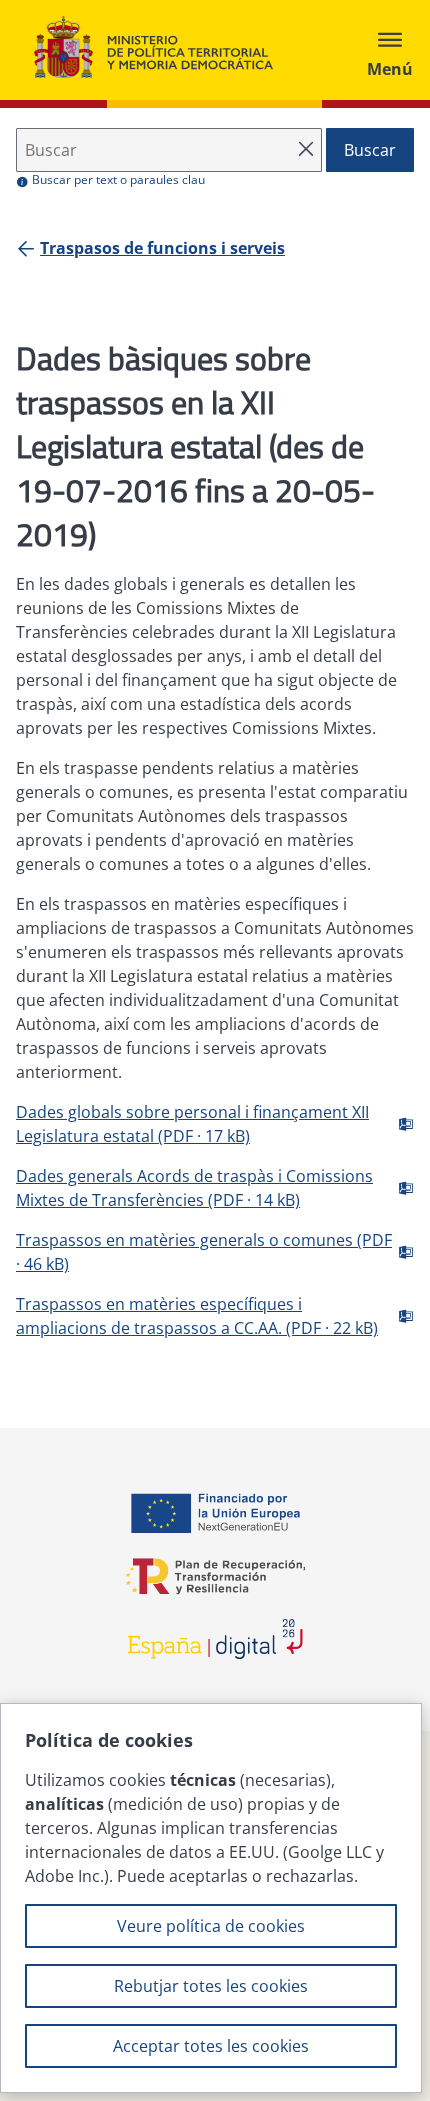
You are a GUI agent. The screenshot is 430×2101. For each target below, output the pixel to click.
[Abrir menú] (390, 50)
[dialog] (211, 1898)
